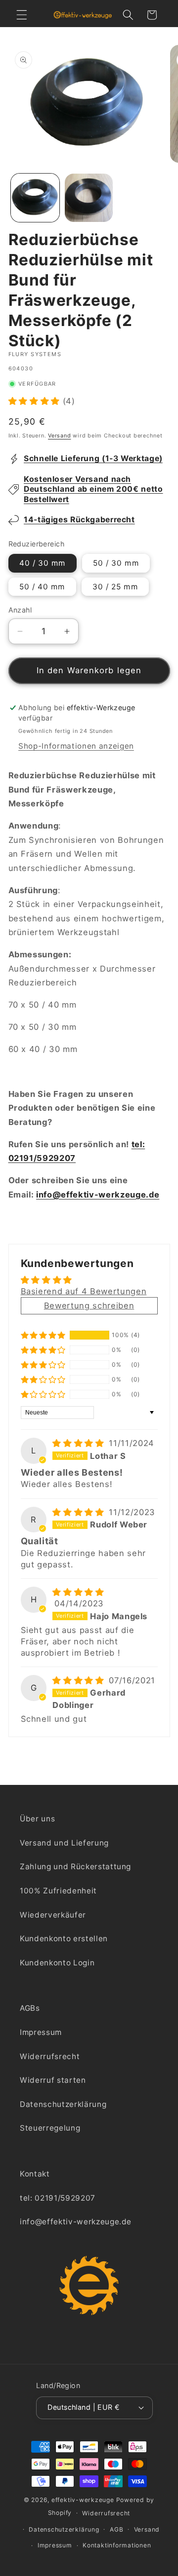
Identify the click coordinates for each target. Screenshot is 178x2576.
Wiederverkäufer (53, 1915)
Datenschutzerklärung (63, 2104)
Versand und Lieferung (64, 1843)
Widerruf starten (53, 2080)
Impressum (41, 2032)
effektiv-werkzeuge (83, 2500)
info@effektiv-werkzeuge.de (98, 1195)
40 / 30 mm (43, 563)
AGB (116, 2529)
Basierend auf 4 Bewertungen (84, 1291)
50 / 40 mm (42, 587)
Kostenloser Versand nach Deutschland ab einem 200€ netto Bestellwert (93, 489)
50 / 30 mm (116, 563)
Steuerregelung (50, 2128)
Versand (59, 435)
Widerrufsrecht (50, 2056)
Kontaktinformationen (117, 2545)
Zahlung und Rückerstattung (75, 1867)
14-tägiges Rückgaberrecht (79, 520)
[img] (80, 1443)
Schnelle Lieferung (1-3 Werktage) (93, 458)
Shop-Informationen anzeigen (76, 746)
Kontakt (35, 2174)
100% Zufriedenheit (58, 1891)
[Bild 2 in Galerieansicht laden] (89, 198)
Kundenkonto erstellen (64, 1939)
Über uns (37, 1819)
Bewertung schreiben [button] (89, 1306)
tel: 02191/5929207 (58, 2198)
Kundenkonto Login (57, 1963)
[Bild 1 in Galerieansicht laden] (35, 198)
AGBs (30, 2008)
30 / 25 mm (115, 587)
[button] (22, 15)
